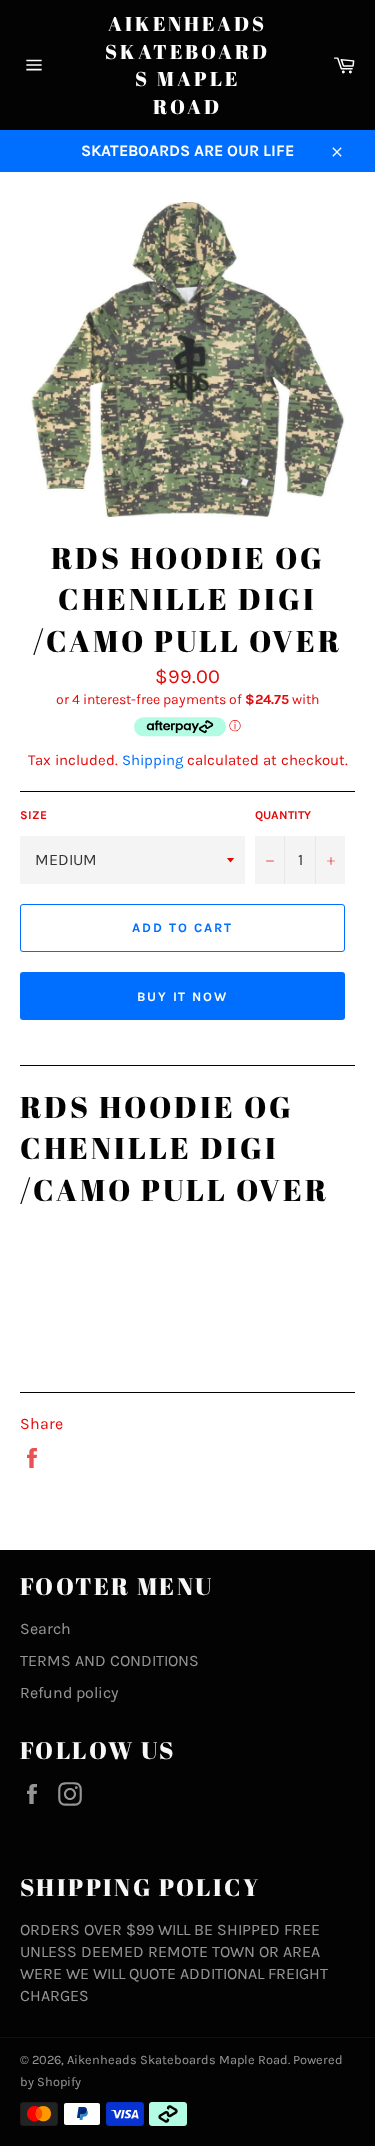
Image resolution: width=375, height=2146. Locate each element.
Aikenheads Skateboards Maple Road (187, 65)
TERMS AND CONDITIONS (109, 1660)
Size (33, 815)
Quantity (283, 815)
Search (45, 1628)
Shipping (152, 760)
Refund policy (69, 1692)
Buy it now (183, 996)
